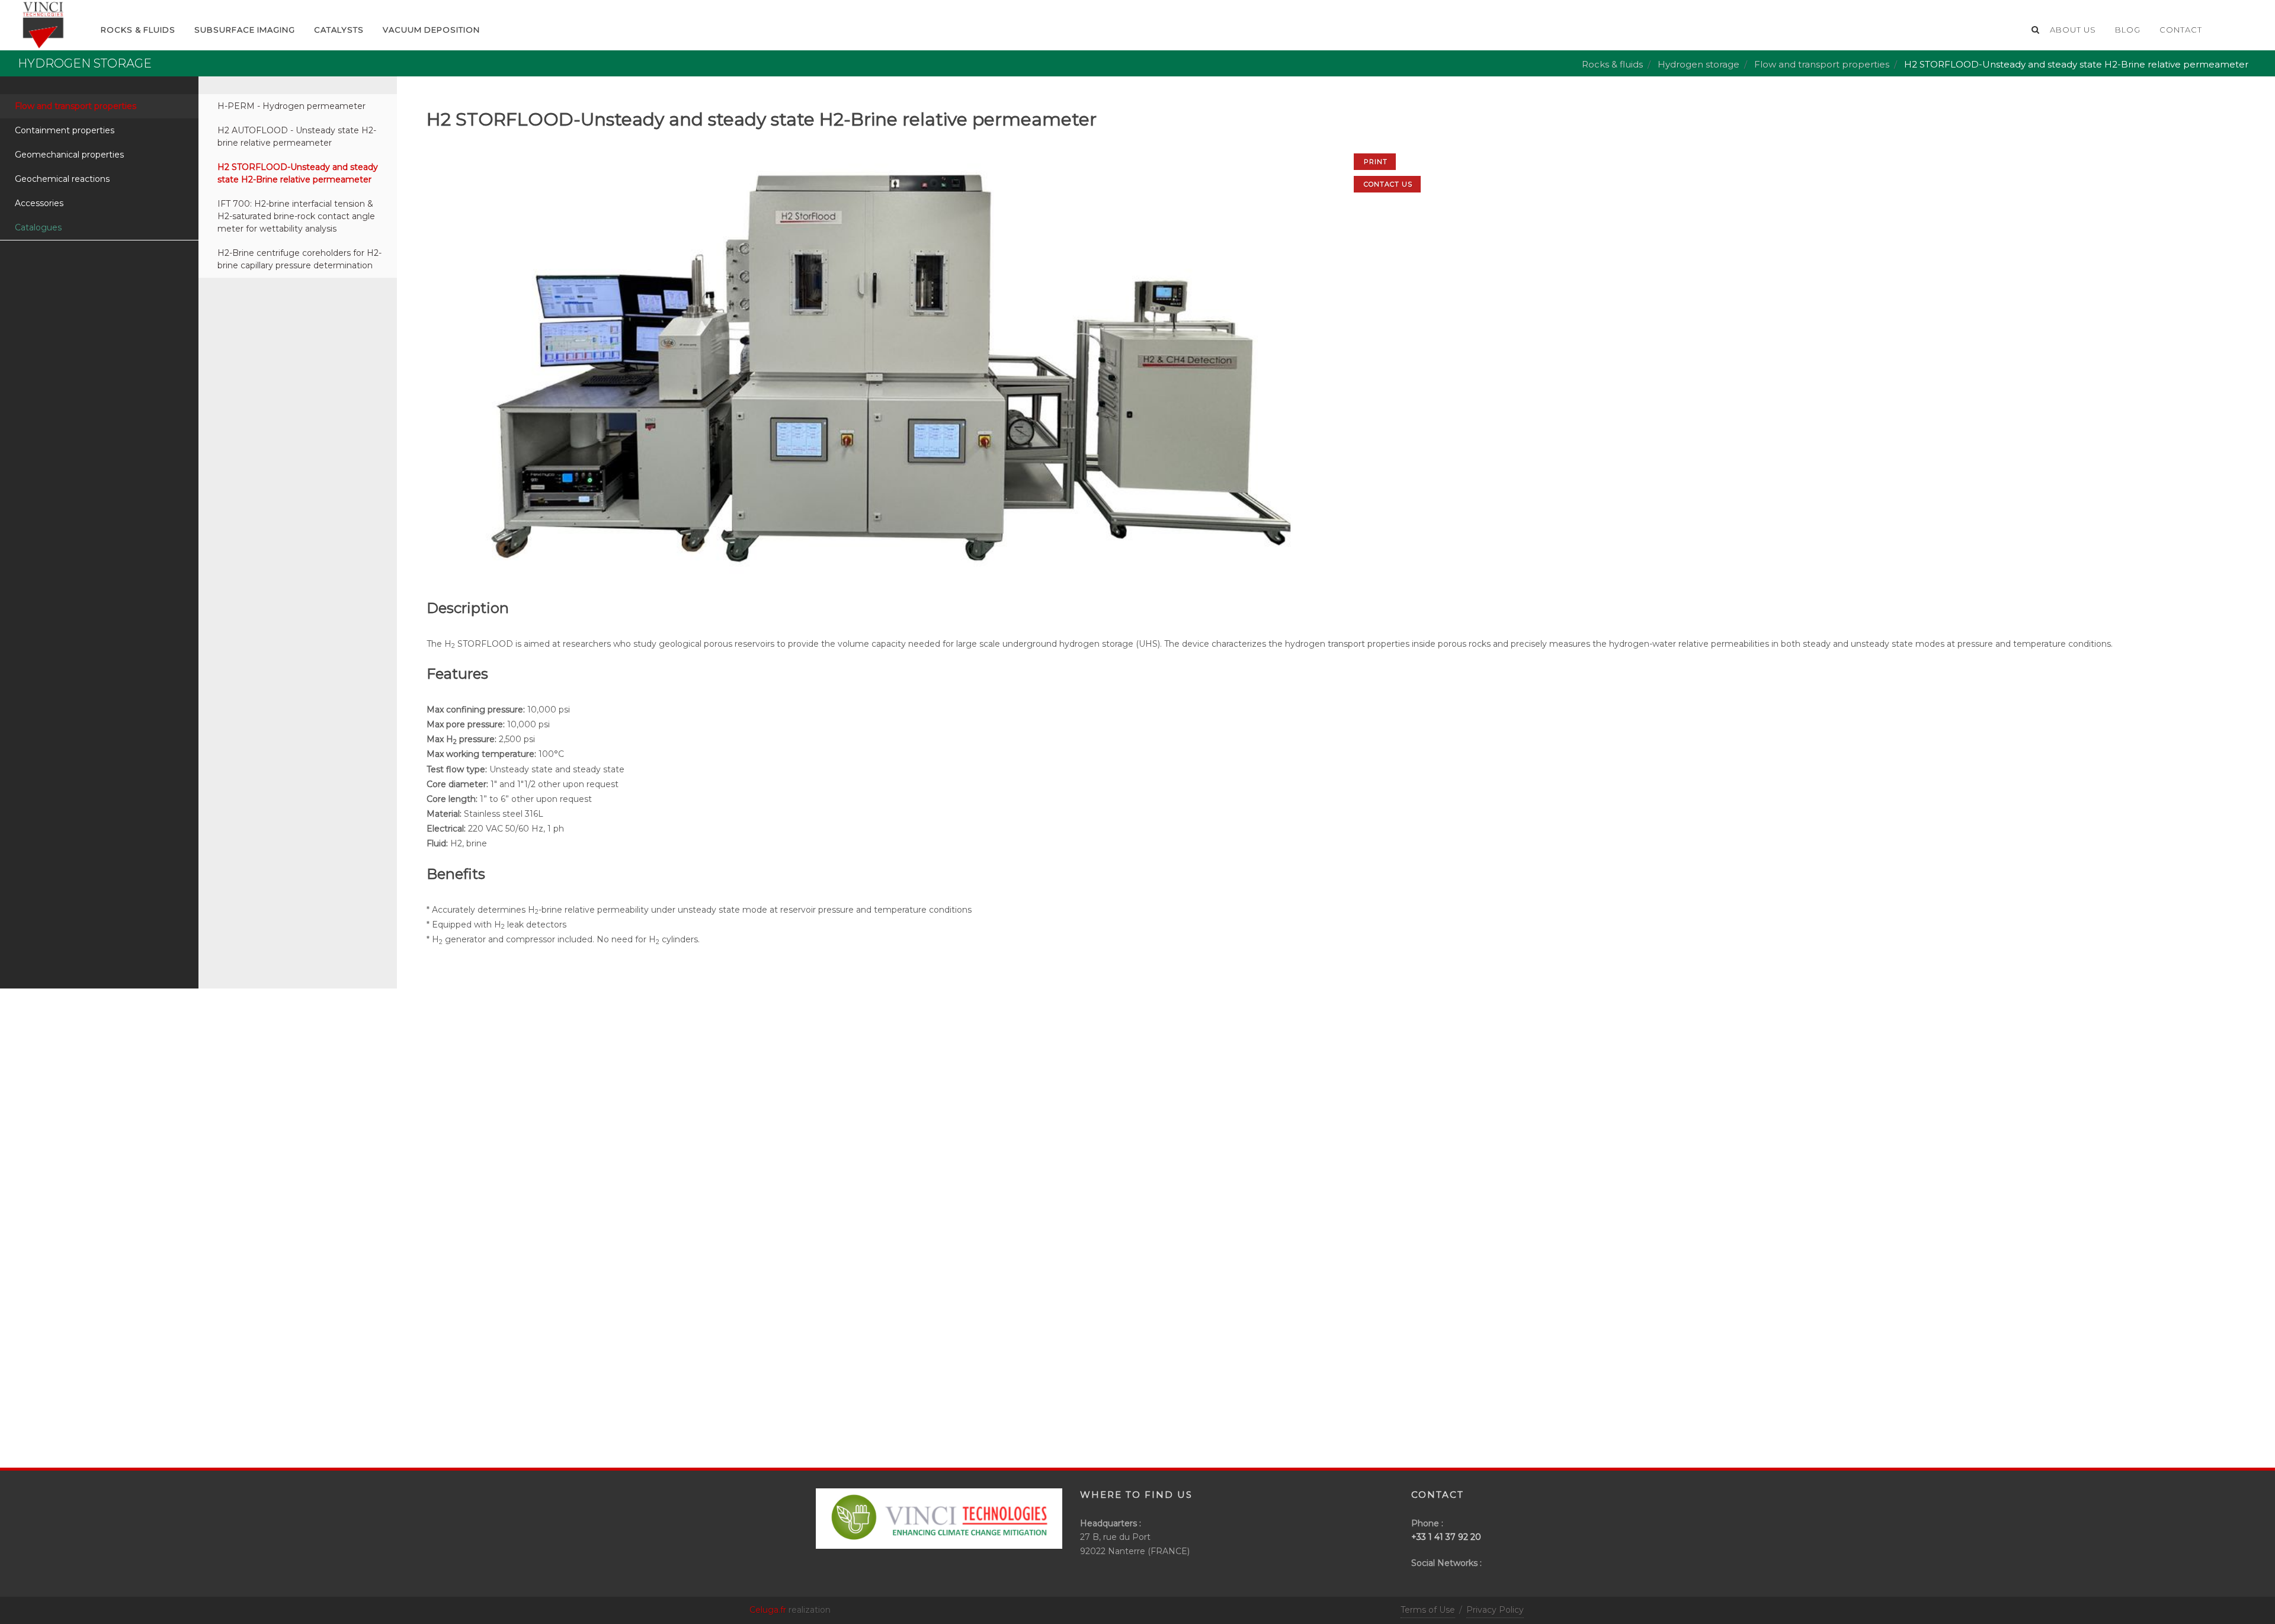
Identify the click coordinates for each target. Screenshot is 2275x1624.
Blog (2128, 30)
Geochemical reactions (62, 179)
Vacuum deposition (431, 30)
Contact (2181, 30)
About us (2073, 30)
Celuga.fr (768, 1610)
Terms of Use (1428, 1610)
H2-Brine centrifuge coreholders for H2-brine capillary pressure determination (299, 259)
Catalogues (38, 227)
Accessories (39, 203)
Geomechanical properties (69, 155)
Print (1376, 162)
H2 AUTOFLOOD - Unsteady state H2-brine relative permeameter (297, 137)
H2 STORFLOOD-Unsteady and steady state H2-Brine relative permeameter (298, 173)
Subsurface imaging (245, 30)
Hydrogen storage (1699, 64)
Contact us (1388, 184)
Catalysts (339, 30)
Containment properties (65, 130)
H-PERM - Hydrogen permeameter (291, 106)
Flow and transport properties (1822, 64)
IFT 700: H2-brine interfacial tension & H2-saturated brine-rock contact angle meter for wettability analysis (296, 216)
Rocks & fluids (1612, 64)
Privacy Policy (1495, 1610)
